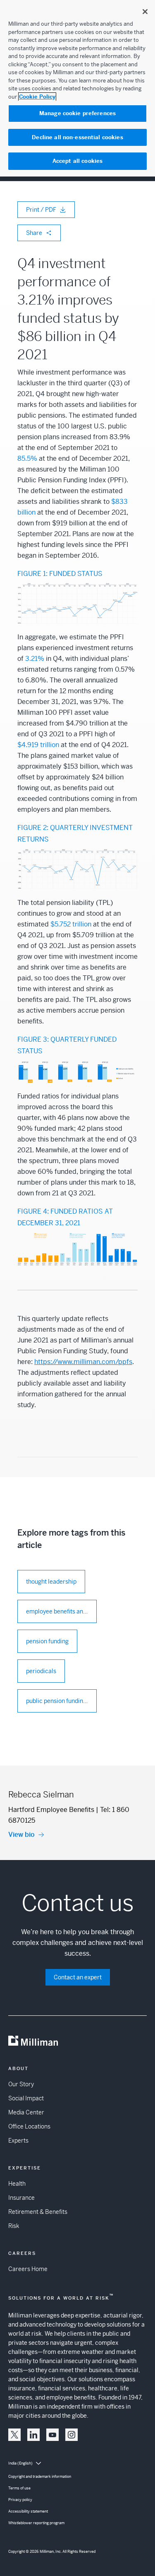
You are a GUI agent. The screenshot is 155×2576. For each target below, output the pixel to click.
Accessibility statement (28, 2511)
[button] (14, 2435)
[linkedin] (33, 2435)
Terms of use (19, 2488)
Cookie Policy (37, 97)
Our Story (21, 2084)
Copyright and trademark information (40, 2477)
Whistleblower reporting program (36, 2523)
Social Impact (26, 2098)
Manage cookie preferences (77, 113)
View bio (21, 1835)
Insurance (21, 2198)
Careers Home (28, 2269)
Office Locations (29, 2126)
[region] (77, 88)
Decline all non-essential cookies (77, 137)
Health (17, 2184)
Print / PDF (41, 210)
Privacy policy (20, 2500)
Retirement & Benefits (38, 2212)
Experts (18, 2141)
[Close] (145, 12)
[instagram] (72, 2435)
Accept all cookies (77, 161)
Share (34, 233)
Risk (14, 2226)
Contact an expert (78, 1977)
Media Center (26, 2112)
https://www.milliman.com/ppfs (83, 1362)
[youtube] (52, 2435)
